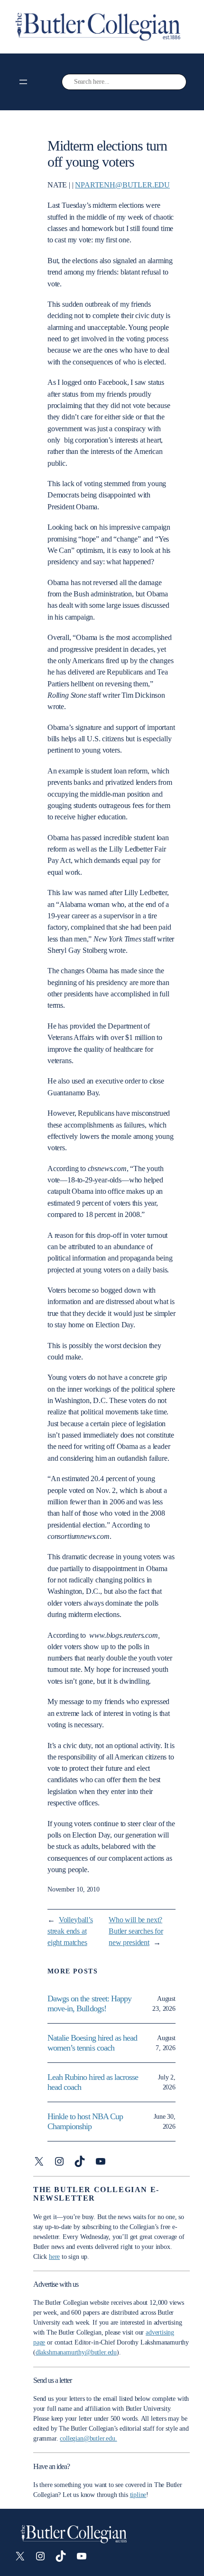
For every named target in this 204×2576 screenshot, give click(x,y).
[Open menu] (23, 82)
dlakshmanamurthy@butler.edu (76, 2352)
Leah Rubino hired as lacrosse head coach (93, 2082)
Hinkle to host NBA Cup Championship (85, 2121)
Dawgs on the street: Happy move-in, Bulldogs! (89, 2003)
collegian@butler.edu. (88, 2438)
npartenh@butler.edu (122, 185)
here (54, 2257)
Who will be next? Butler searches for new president (136, 1932)
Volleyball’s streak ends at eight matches (70, 1932)
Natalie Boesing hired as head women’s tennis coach (92, 2043)
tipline (138, 2495)
